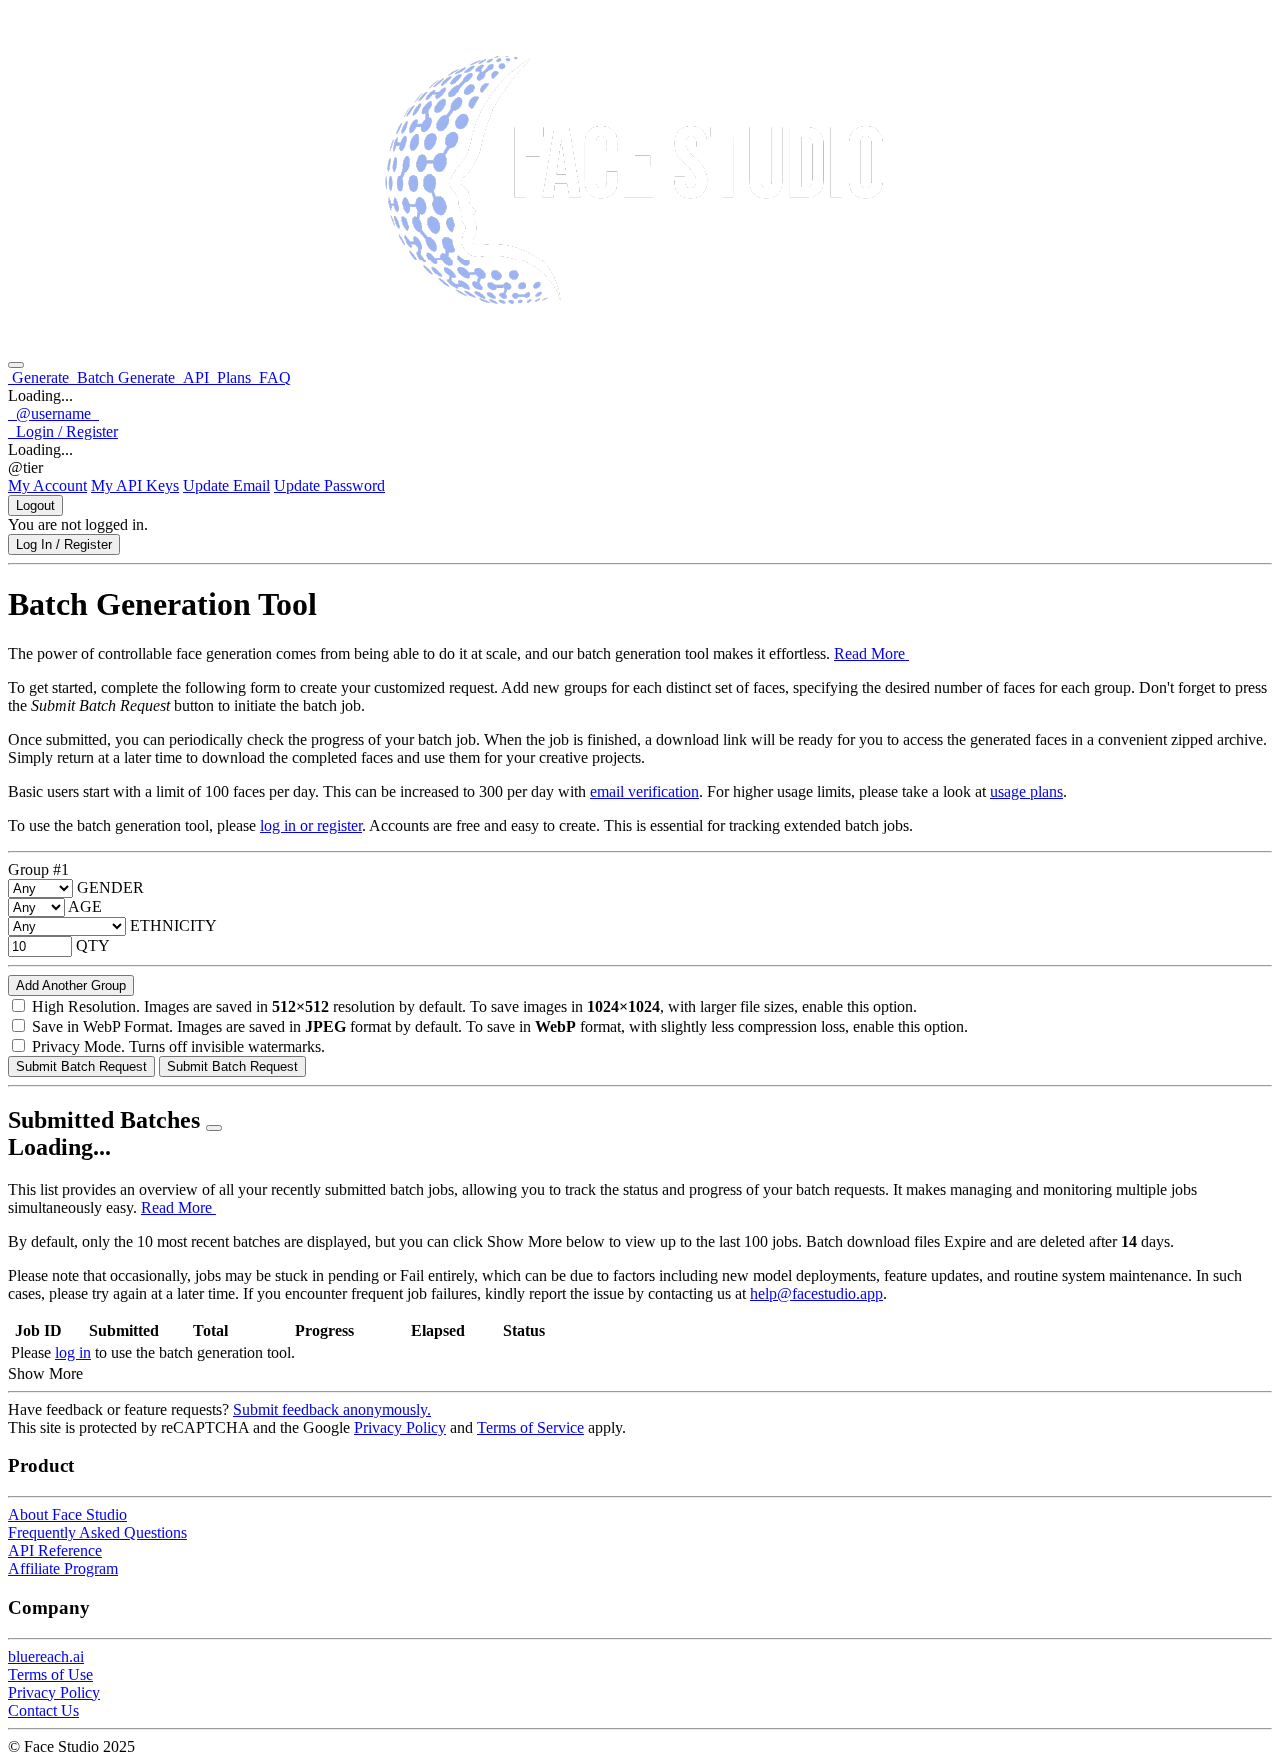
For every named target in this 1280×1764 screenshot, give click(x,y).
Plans (234, 377)
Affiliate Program (63, 1568)
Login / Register (63, 431)
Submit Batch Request (81, 1066)
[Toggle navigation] (16, 365)
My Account (47, 485)
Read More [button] (871, 653)
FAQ (273, 377)
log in (73, 1352)
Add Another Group (71, 985)
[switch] (18, 1005)
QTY (93, 945)
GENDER (110, 887)
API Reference (55, 1550)
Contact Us (43, 1710)
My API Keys (135, 485)
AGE (85, 906)
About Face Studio (67, 1514)
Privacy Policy (400, 1427)
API (196, 377)
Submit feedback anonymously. (332, 1409)
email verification (644, 791)
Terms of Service (530, 1427)
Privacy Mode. (78, 1046)
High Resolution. (86, 1006)
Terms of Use (50, 1674)
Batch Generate (126, 377)
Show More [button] (45, 1373)
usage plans (1026, 791)
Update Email (226, 485)
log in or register (311, 825)
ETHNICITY (173, 925)
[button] (53, 413)
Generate (40, 377)
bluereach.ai (46, 1656)
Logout (35, 505)
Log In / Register (64, 544)
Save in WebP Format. (102, 1026)
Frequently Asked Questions (97, 1532)
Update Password (329, 485)
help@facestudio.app (816, 1293)
